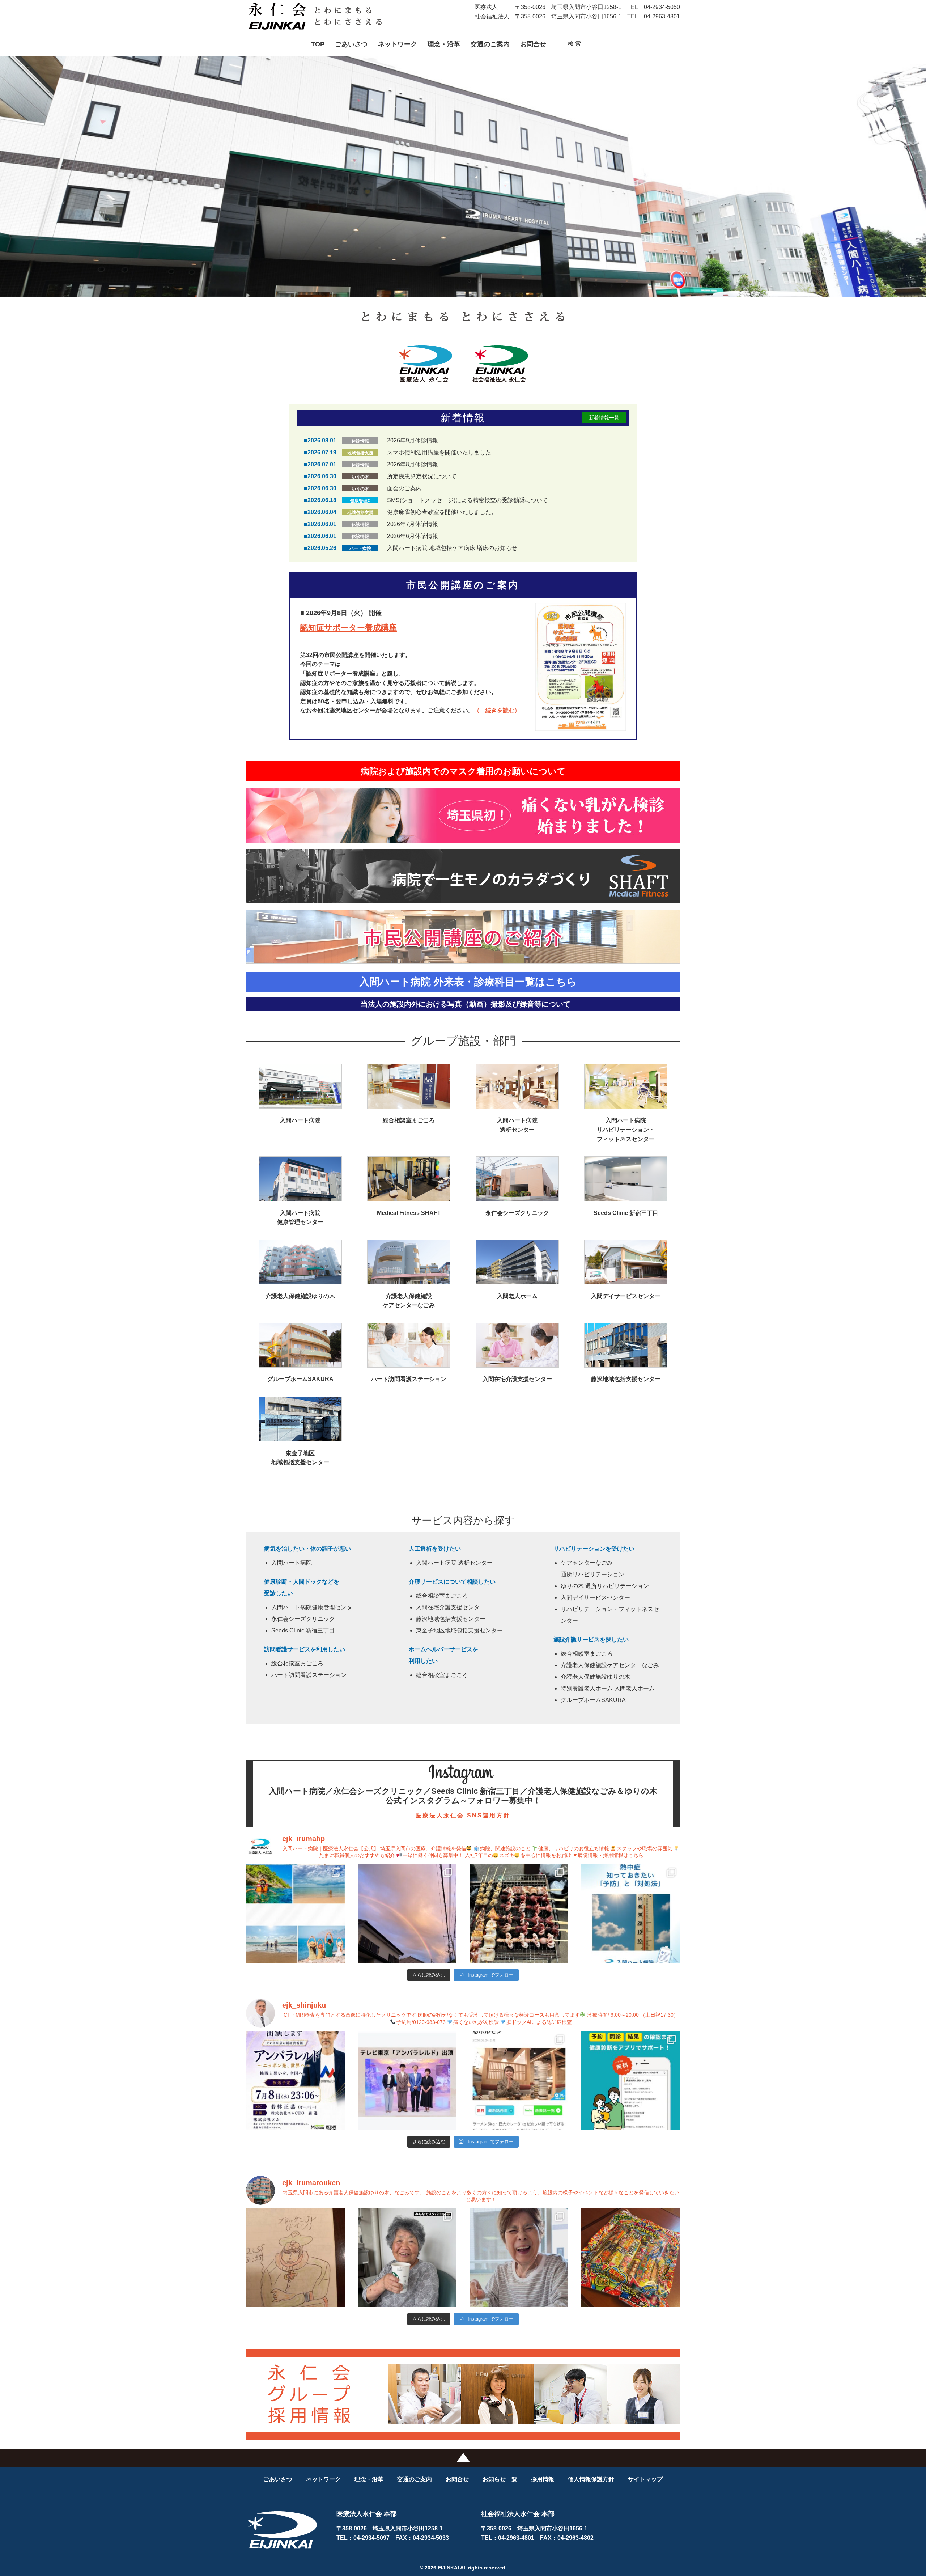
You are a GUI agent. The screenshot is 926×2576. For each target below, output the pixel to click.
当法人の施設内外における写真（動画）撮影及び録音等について (466, 1004)
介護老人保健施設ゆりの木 (595, 1677)
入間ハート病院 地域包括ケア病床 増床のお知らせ (452, 548)
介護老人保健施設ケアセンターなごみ (610, 1665)
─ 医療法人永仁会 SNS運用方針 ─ (463, 1815)
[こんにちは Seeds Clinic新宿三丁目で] (519, 2080)
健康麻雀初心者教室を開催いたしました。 (442, 512)
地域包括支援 (360, 453)
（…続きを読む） (497, 710)
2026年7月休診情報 (413, 524)
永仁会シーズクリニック (303, 1619)
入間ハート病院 (292, 1563)
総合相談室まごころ (297, 1663)
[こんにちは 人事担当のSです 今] (519, 1913)
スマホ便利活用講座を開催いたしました (439, 452)
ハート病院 (360, 548)
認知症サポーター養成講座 (349, 628)
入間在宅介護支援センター (451, 1607)
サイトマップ (645, 2479)
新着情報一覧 (604, 418)
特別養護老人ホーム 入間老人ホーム (608, 1688)
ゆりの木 (360, 477)
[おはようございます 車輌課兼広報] (407, 1913)
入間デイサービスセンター (595, 1598)
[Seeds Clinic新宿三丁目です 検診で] (631, 2080)
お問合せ (533, 44)
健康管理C (360, 501)
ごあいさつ (351, 44)
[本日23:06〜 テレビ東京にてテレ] (407, 2080)
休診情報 (360, 441)
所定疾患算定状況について (422, 476)
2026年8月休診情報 (413, 464)
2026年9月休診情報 (413, 440)
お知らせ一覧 (500, 2479)
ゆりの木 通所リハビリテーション (605, 1586)
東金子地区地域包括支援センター (459, 1630)
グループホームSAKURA (593, 1700)
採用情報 (543, 2479)
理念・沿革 (444, 44)
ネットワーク (398, 44)
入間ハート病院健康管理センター (315, 1607)
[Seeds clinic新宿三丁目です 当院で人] (295, 2080)
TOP (318, 44)
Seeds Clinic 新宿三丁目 (303, 1630)
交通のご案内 (490, 44)
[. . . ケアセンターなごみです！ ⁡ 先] (407, 2257)
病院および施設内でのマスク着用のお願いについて (463, 771)
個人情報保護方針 (591, 2479)
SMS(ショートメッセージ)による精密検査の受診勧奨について (468, 500)
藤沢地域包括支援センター (451, 1619)
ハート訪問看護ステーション (309, 1675)
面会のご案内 (404, 488)
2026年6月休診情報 (413, 536)
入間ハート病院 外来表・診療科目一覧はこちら (468, 982)
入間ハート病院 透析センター (454, 1563)
